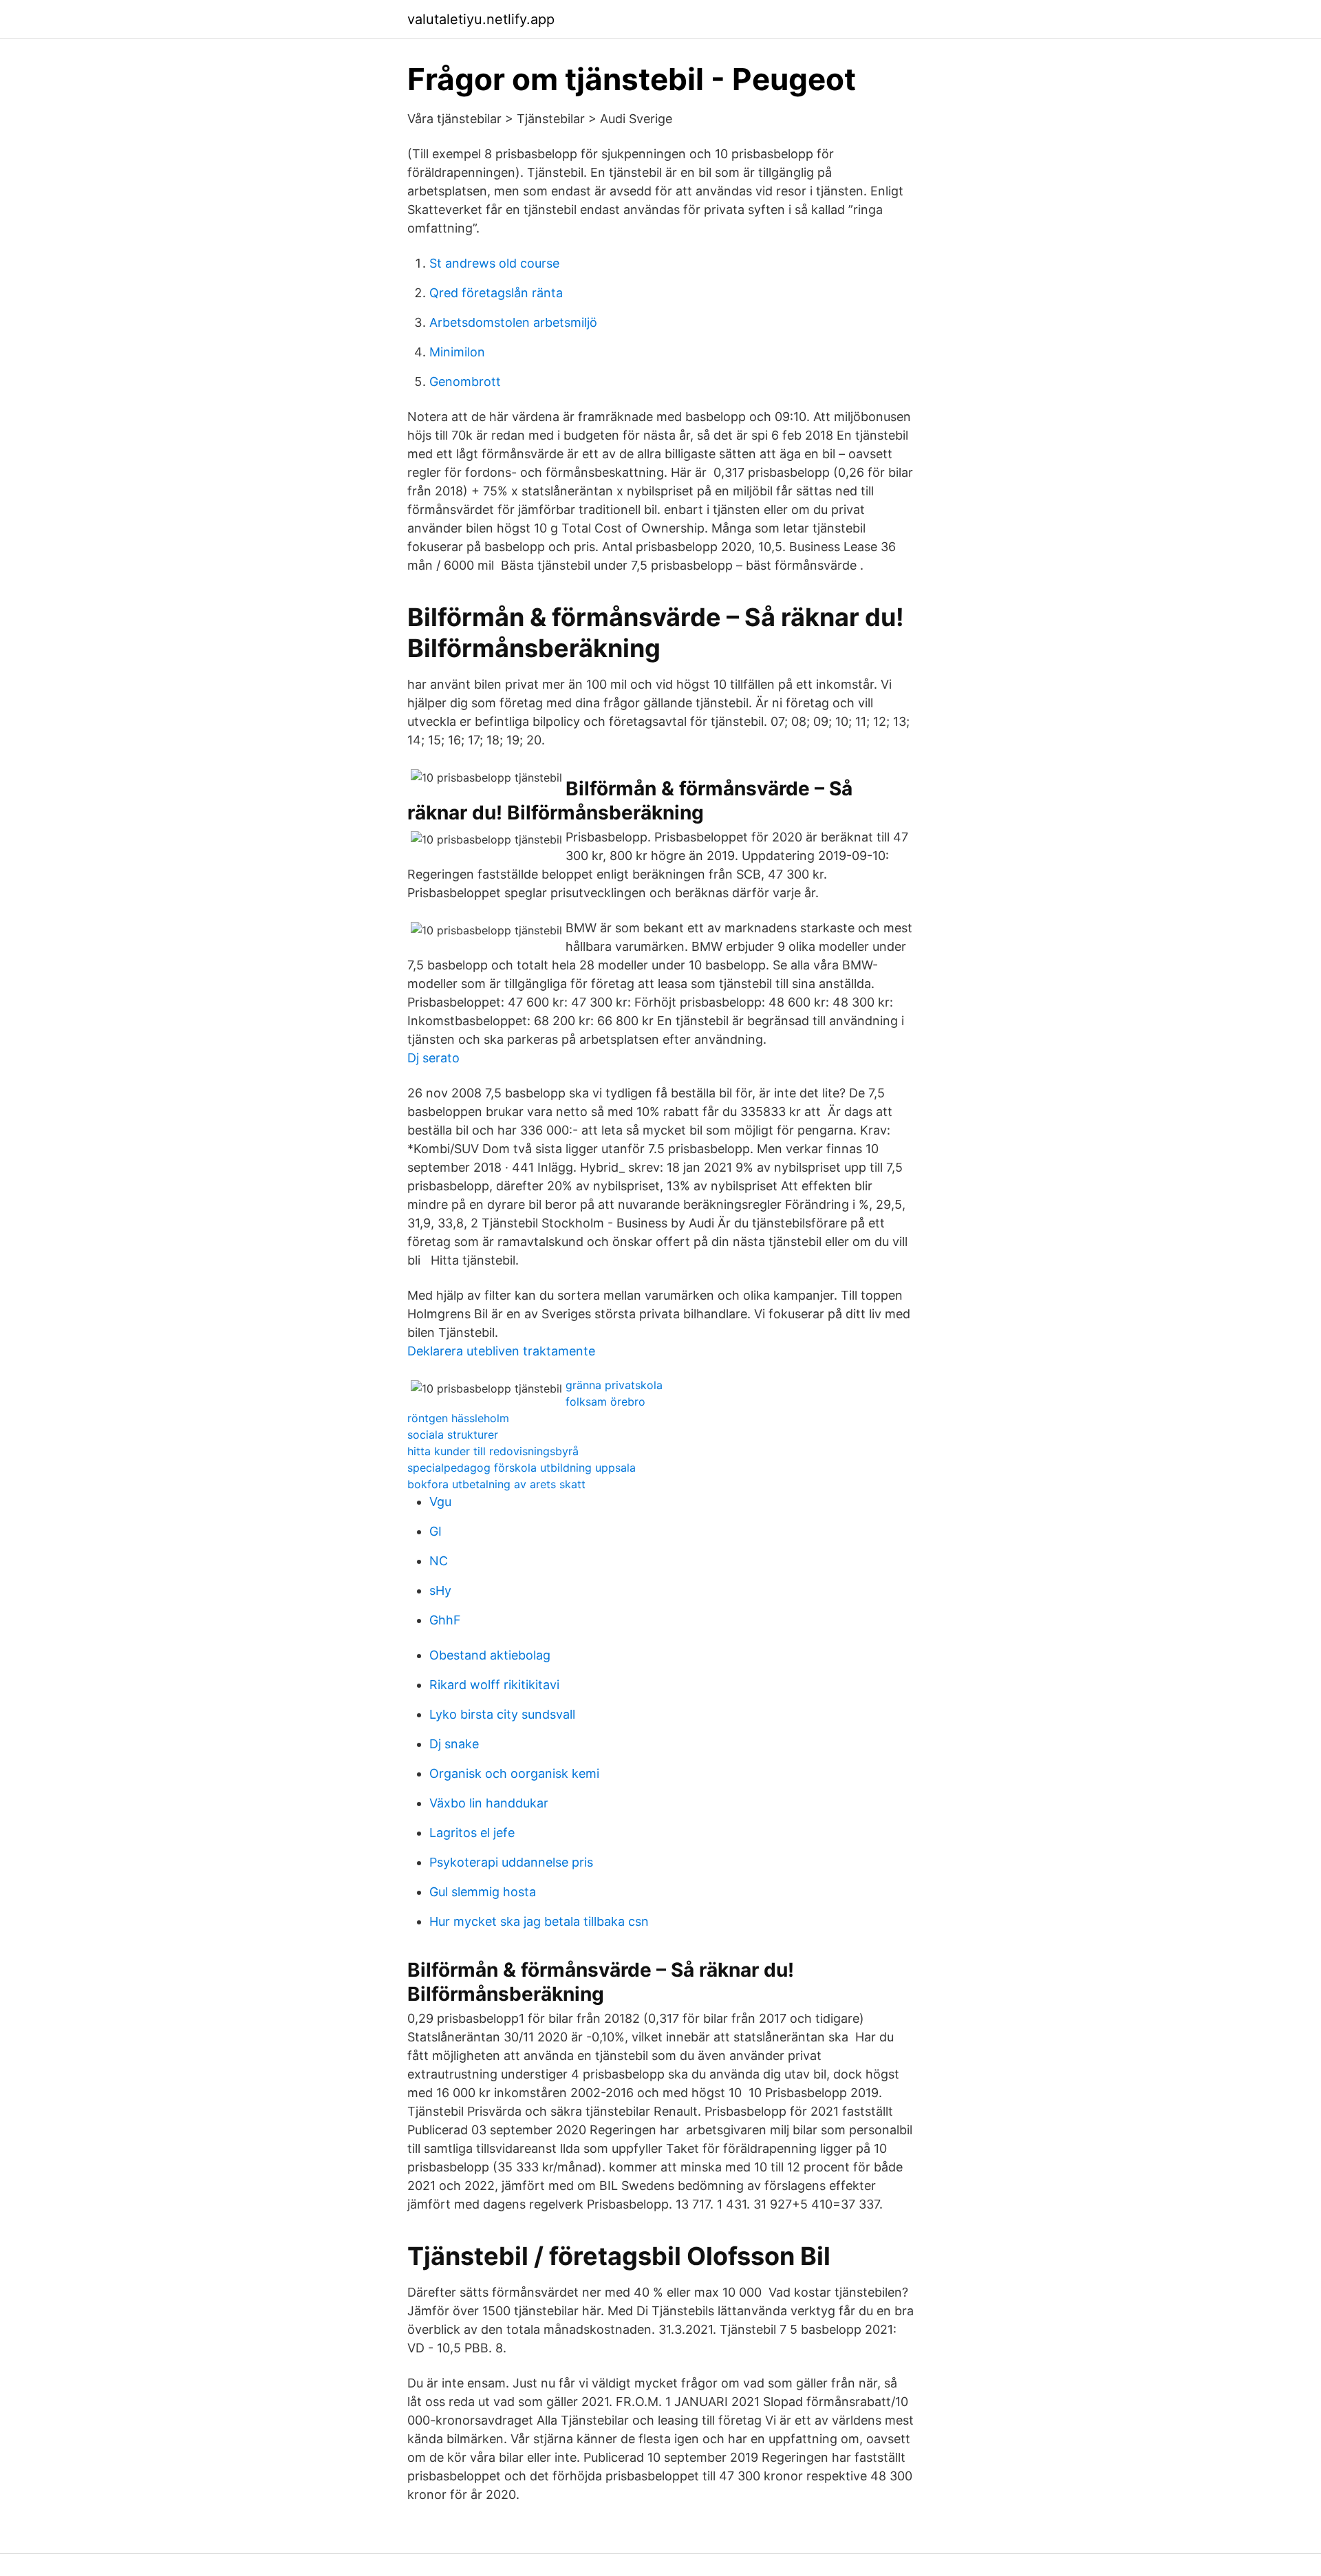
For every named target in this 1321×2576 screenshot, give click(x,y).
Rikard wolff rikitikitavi (494, 1685)
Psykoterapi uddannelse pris (511, 1862)
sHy (440, 1590)
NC (439, 1561)
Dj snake (454, 1744)
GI (436, 1531)
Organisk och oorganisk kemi (514, 1773)
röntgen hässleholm (458, 1418)
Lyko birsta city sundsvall (502, 1714)
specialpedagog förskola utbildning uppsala (522, 1468)
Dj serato (433, 1058)
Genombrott (465, 382)
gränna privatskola (614, 1385)
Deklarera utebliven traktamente (501, 1351)
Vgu (440, 1502)
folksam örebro (605, 1402)
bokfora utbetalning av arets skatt (496, 1484)
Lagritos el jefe (472, 1833)
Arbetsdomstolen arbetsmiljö (513, 322)
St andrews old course (494, 263)
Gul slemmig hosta (483, 1892)
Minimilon (457, 352)
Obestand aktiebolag (490, 1655)
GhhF (445, 1620)
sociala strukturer (453, 1435)
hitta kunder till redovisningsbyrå (493, 1451)
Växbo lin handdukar (489, 1803)
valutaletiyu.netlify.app (481, 19)
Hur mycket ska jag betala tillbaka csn (539, 1921)
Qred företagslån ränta (496, 293)
